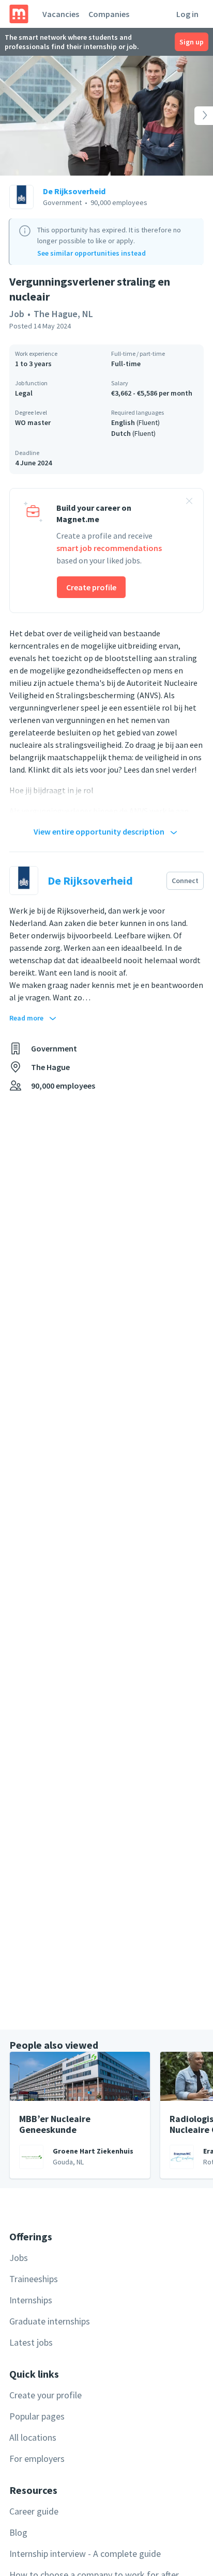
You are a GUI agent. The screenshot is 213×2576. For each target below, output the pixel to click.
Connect (185, 881)
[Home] (19, 14)
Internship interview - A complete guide (85, 2554)
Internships (31, 2300)
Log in (187, 14)
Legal (24, 393)
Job (17, 314)
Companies (109, 14)
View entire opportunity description (99, 831)
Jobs (19, 2258)
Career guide (34, 2511)
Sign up (192, 42)
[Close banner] (189, 502)
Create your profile (45, 2395)
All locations (33, 2437)
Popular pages (37, 2416)
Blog (18, 2532)
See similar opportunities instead (92, 253)
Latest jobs (31, 2342)
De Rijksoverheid (74, 191)
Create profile (91, 587)
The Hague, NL (63, 314)
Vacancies (61, 14)
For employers (37, 2459)
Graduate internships (50, 2321)
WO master (33, 422)
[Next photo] (192, 116)
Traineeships (34, 2279)
